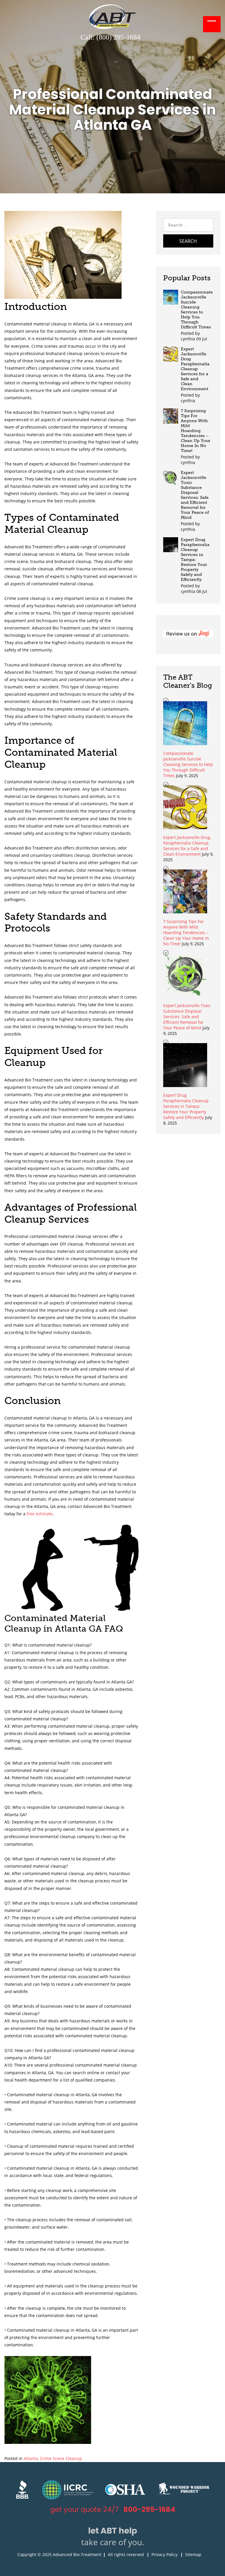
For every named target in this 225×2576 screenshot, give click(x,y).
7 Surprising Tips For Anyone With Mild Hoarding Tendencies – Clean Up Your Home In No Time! (196, 431)
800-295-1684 (149, 2509)
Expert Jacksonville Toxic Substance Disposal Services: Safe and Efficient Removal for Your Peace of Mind (195, 495)
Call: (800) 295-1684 (110, 37)
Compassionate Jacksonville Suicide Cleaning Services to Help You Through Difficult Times (197, 310)
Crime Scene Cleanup (61, 2458)
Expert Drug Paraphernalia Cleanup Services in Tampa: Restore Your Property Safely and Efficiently (195, 560)
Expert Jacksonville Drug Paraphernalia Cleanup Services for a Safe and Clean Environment (195, 369)
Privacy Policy (165, 2554)
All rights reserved (126, 2554)
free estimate (40, 1514)
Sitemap (193, 2554)
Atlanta (31, 2458)
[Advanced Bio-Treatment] (112, 27)
